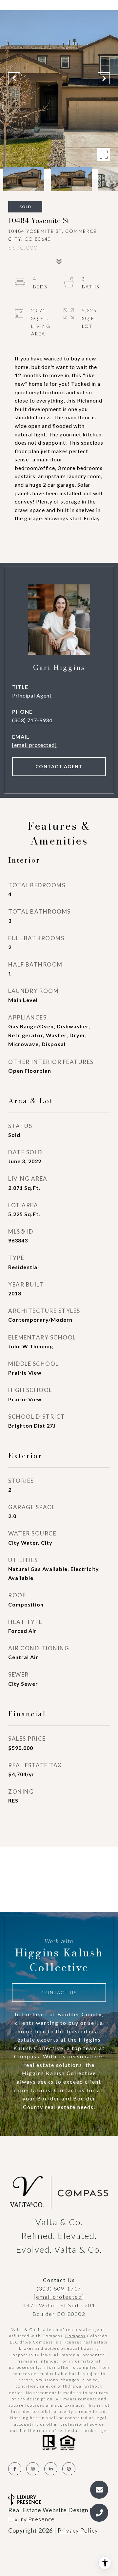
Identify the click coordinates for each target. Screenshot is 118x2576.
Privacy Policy (78, 2530)
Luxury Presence (31, 2519)
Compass (75, 2336)
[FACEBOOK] (15, 2469)
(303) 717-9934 (32, 720)
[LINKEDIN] (51, 2469)
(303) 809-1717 (59, 2288)
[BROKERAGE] (69, 2469)
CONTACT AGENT (59, 766)
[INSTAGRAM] (33, 2469)
